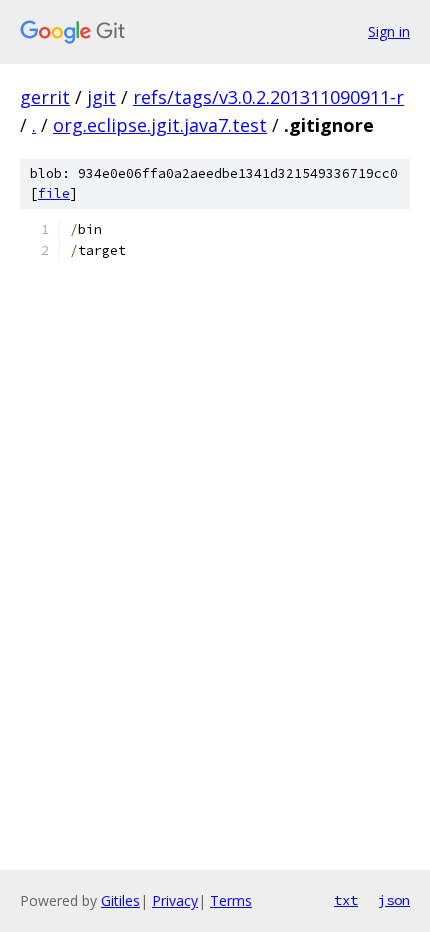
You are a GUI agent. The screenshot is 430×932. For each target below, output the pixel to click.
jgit (101, 97)
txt (346, 900)
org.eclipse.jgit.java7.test (160, 125)
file (54, 193)
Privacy (175, 900)
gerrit (45, 97)
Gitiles (120, 900)
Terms (231, 900)
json (394, 900)
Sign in (389, 31)
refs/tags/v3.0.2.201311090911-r (268, 97)
